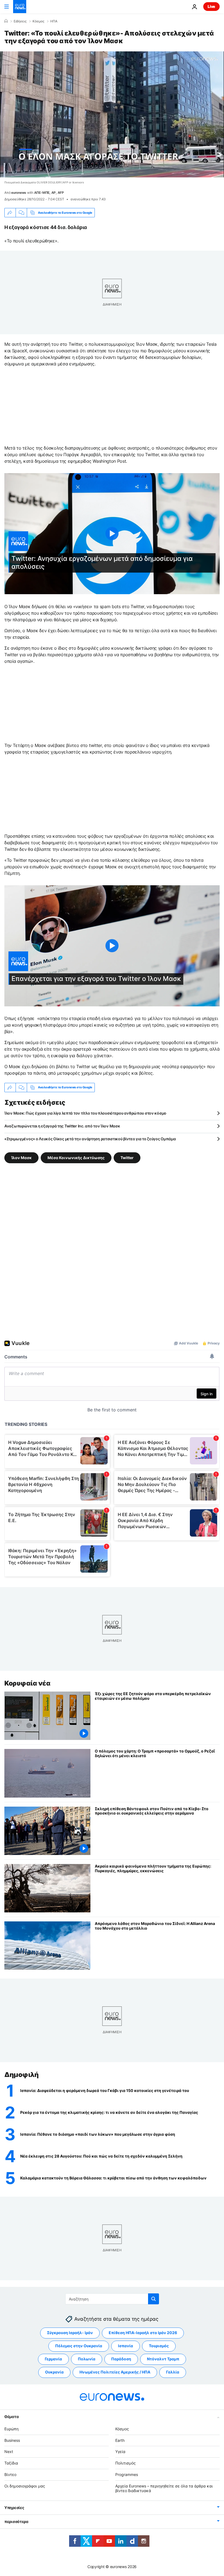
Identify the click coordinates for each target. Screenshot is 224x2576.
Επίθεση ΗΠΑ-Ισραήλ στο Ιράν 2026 (143, 2333)
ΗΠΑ (54, 21)
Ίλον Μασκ (21, 1157)
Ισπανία (126, 2346)
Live (211, 6)
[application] (112, 114)
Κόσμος (38, 21)
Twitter (127, 1157)
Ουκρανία (54, 2372)
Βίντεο (10, 2474)
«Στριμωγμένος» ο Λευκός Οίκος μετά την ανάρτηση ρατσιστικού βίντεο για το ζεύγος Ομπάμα (90, 1139)
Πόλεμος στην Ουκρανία (79, 2346)
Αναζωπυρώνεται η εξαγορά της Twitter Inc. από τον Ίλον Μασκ (62, 1126)
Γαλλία (173, 2372)
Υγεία (120, 2452)
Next (9, 2452)
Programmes (127, 2474)
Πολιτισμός (126, 2463)
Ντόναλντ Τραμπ (163, 2359)
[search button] (154, 2299)
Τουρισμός (159, 2346)
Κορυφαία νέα (27, 1683)
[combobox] (112, 2299)
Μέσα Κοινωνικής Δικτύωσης (76, 1157)
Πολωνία (87, 2359)
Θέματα (11, 2417)
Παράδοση (121, 2359)
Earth (120, 2440)
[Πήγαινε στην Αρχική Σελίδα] (20, 7)
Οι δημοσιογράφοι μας (25, 2486)
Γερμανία (53, 2359)
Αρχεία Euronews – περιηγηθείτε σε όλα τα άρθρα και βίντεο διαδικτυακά (164, 2488)
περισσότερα (16, 2522)
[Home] (6, 21)
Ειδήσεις (20, 21)
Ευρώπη (11, 2429)
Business (12, 2440)
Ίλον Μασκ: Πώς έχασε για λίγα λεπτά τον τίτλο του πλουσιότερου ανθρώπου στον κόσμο (85, 1113)
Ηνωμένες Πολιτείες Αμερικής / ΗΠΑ (115, 2372)
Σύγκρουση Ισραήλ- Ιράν (70, 2333)
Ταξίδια (11, 2463)
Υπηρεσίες (14, 2508)
